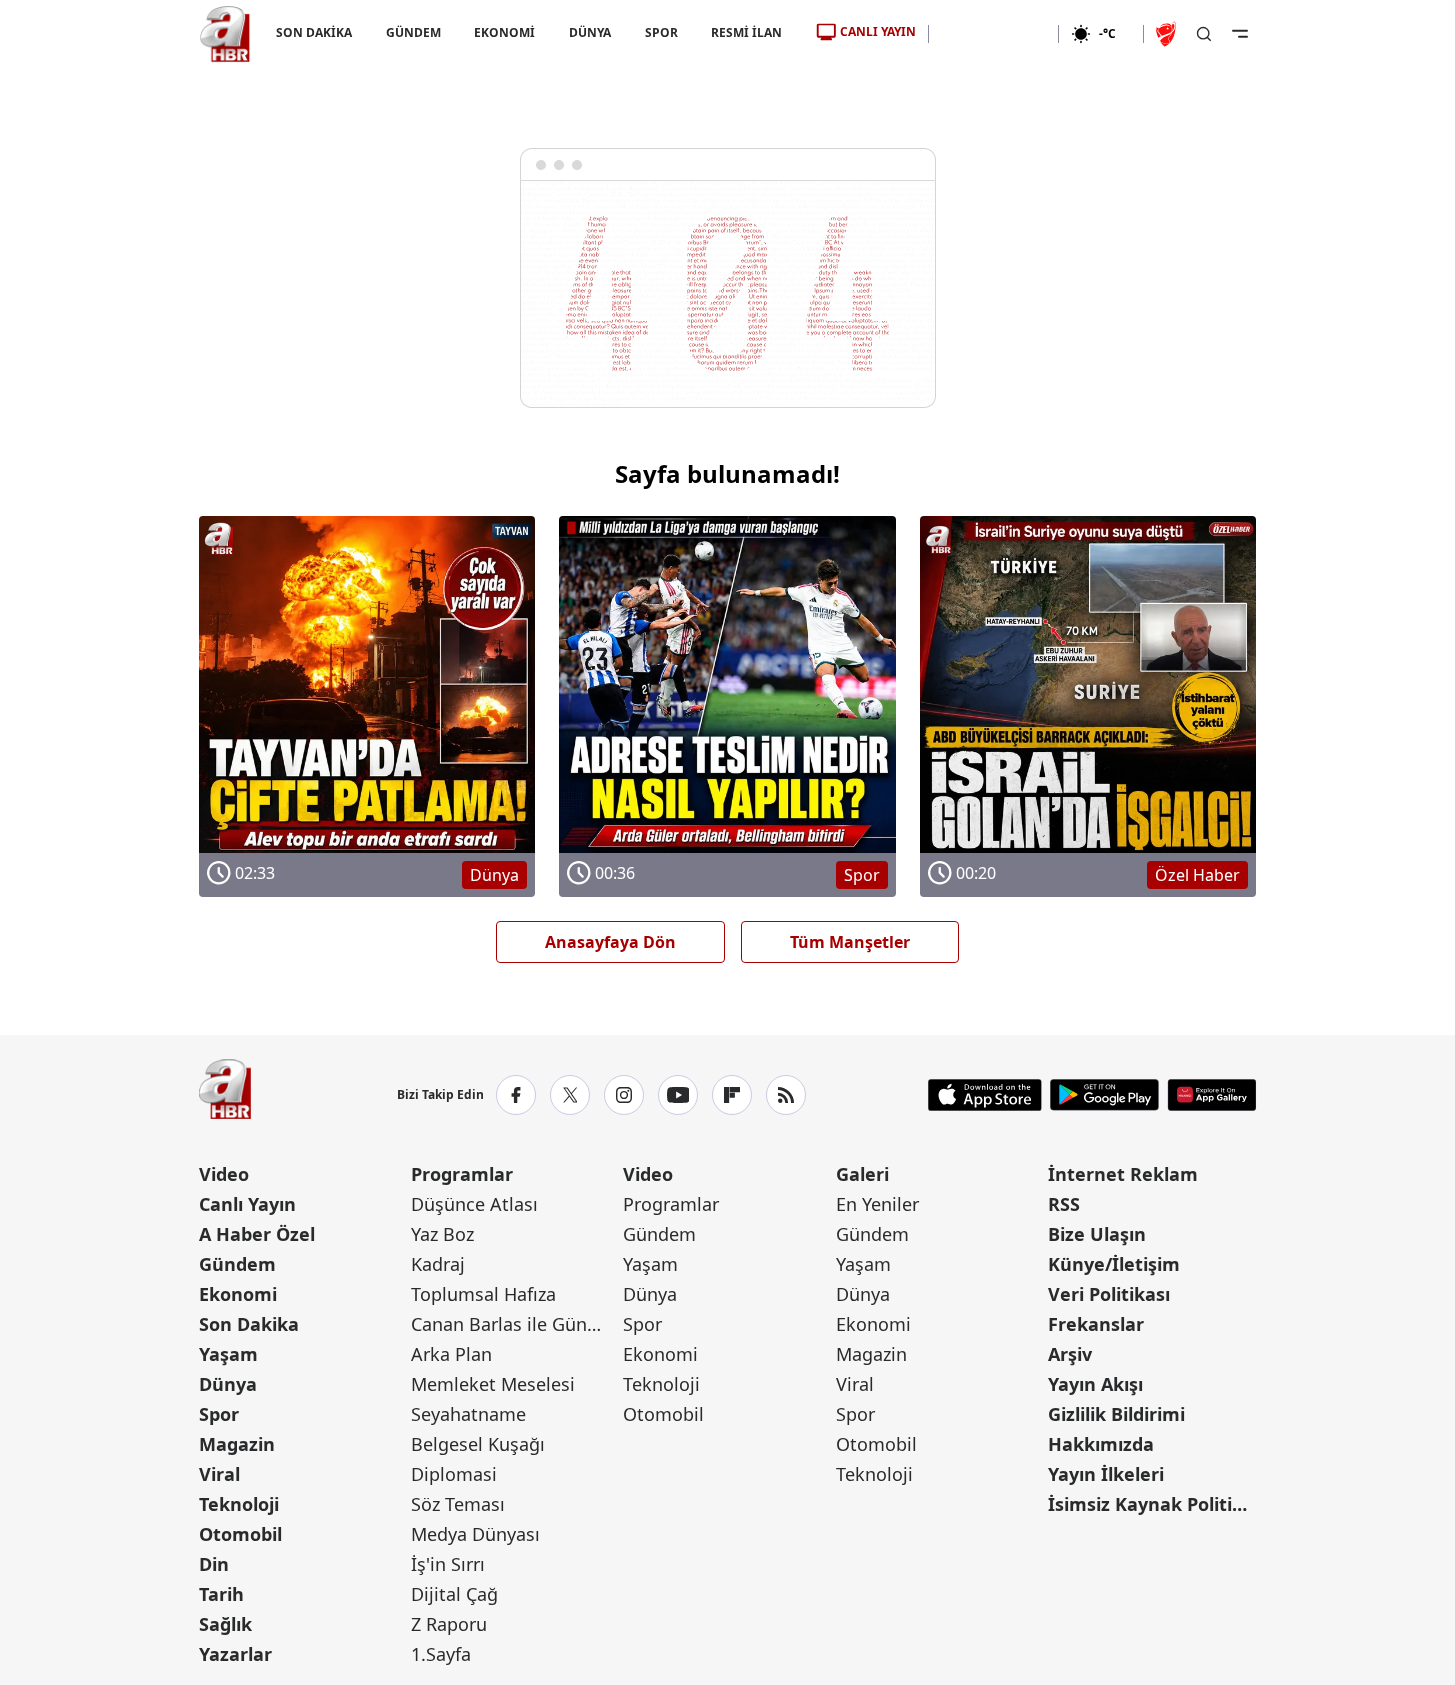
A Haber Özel (257, 1234)
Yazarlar (235, 1654)
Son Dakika (249, 1324)
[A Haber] (225, 34)
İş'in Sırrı (448, 1564)
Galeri (862, 1174)
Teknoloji (239, 1504)
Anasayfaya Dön (610, 942)
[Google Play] (1104, 1095)
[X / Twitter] (570, 1095)
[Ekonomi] (993, 34)
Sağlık (225, 1624)
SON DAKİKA (314, 32)
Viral (219, 1474)
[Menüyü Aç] (1240, 34)
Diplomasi (454, 1474)
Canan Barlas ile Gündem (515, 1324)
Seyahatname (468, 1414)
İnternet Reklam (1123, 1174)
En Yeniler (877, 1204)
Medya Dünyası (475, 1534)
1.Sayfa (441, 1654)
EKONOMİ (504, 32)
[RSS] (786, 1095)
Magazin (237, 1444)
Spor (219, 1414)
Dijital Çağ (454, 1594)
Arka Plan (451, 1354)
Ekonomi (238, 1294)
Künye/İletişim (1114, 1264)
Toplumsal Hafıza (483, 1294)
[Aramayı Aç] (1204, 34)
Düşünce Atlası (474, 1204)
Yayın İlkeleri (1106, 1474)
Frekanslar (1096, 1324)
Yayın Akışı (1095, 1384)
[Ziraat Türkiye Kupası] (1168, 34)
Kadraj (438, 1264)
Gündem (237, 1264)
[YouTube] (678, 1095)
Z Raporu (449, 1624)
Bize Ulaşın (1097, 1234)
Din (214, 1564)
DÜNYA (590, 32)
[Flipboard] (732, 1095)
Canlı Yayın (247, 1204)
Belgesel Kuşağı (478, 1444)
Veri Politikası (1109, 1294)
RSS (1064, 1204)
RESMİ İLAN (746, 32)
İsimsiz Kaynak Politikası (1152, 1504)
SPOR (660, 32)
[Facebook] (516, 1095)
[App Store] (985, 1095)
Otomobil (240, 1534)
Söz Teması (458, 1504)
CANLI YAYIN (878, 31)
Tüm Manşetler (850, 942)
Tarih (221, 1594)
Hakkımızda (1101, 1444)
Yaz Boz (442, 1234)
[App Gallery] (1211, 1095)
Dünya (228, 1384)
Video (224, 1174)
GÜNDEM (412, 32)
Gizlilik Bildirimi (1116, 1414)
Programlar (462, 1174)
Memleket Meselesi (493, 1384)
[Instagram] (624, 1095)
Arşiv (1070, 1354)
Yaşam (228, 1354)
